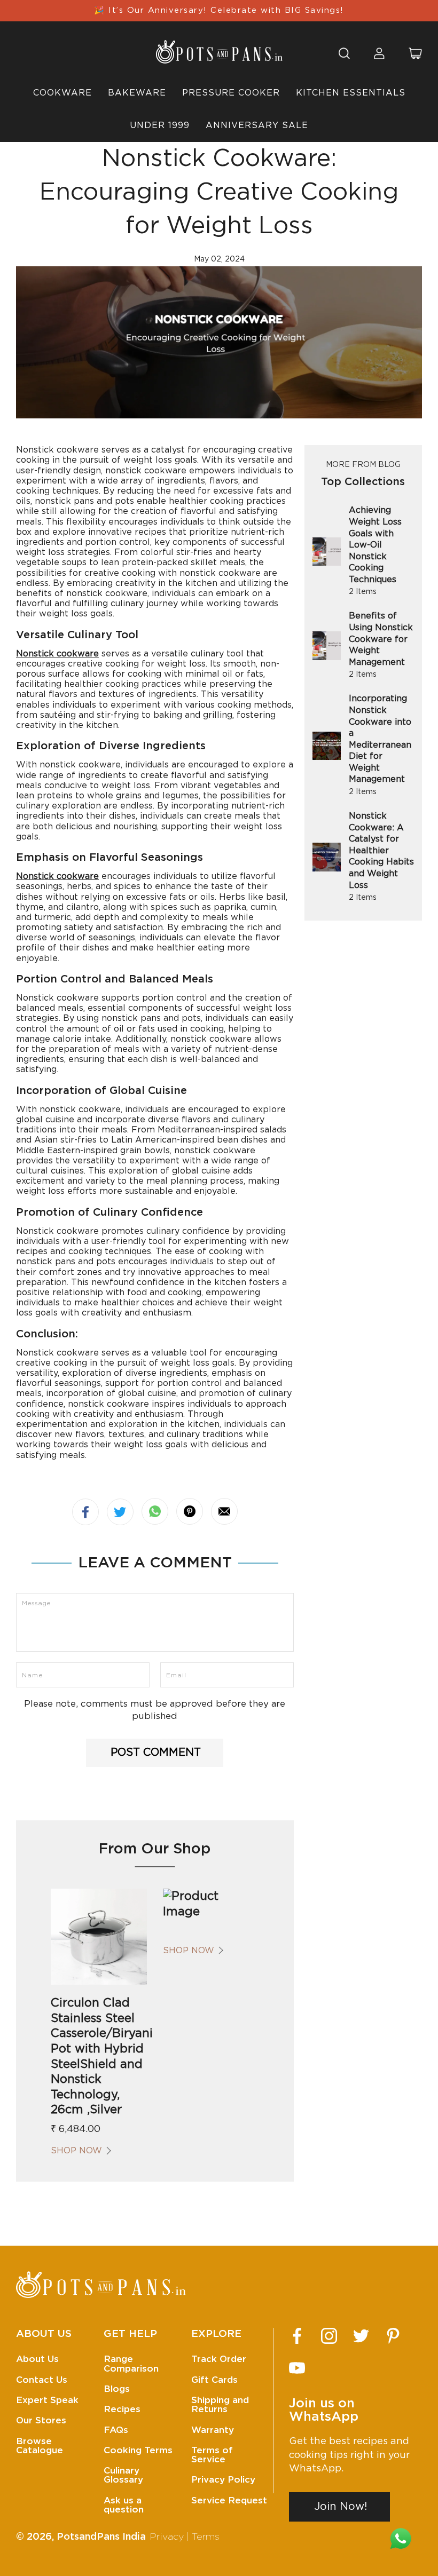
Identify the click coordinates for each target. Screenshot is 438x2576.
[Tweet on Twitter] (120, 1512)
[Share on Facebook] (85, 1512)
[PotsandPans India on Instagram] (329, 2336)
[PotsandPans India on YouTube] (297, 2368)
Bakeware (137, 93)
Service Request (229, 2500)
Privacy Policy (223, 2480)
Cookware (62, 93)
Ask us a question (124, 2505)
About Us (37, 2359)
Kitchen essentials (351, 93)
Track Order (219, 2359)
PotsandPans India (101, 2537)
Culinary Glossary (123, 2475)
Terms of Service (212, 2455)
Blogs (117, 2389)
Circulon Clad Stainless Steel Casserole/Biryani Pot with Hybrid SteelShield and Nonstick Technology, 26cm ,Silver (99, 2056)
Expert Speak (47, 2400)
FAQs (116, 2430)
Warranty (213, 2430)
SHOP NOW (76, 2151)
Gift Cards (214, 2380)
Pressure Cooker (231, 93)
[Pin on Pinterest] (190, 1511)
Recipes (122, 2409)
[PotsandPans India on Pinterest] (393, 2336)
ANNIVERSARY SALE (257, 125)
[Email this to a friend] (224, 1511)
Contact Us (42, 2380)
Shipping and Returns (220, 2405)
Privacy (167, 2537)
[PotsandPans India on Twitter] (361, 2336)
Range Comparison (131, 2364)
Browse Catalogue (40, 2446)
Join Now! (341, 2507)
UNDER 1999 (160, 125)
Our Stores (41, 2420)
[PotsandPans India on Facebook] (297, 2336)
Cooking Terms (138, 2450)
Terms (206, 2537)
